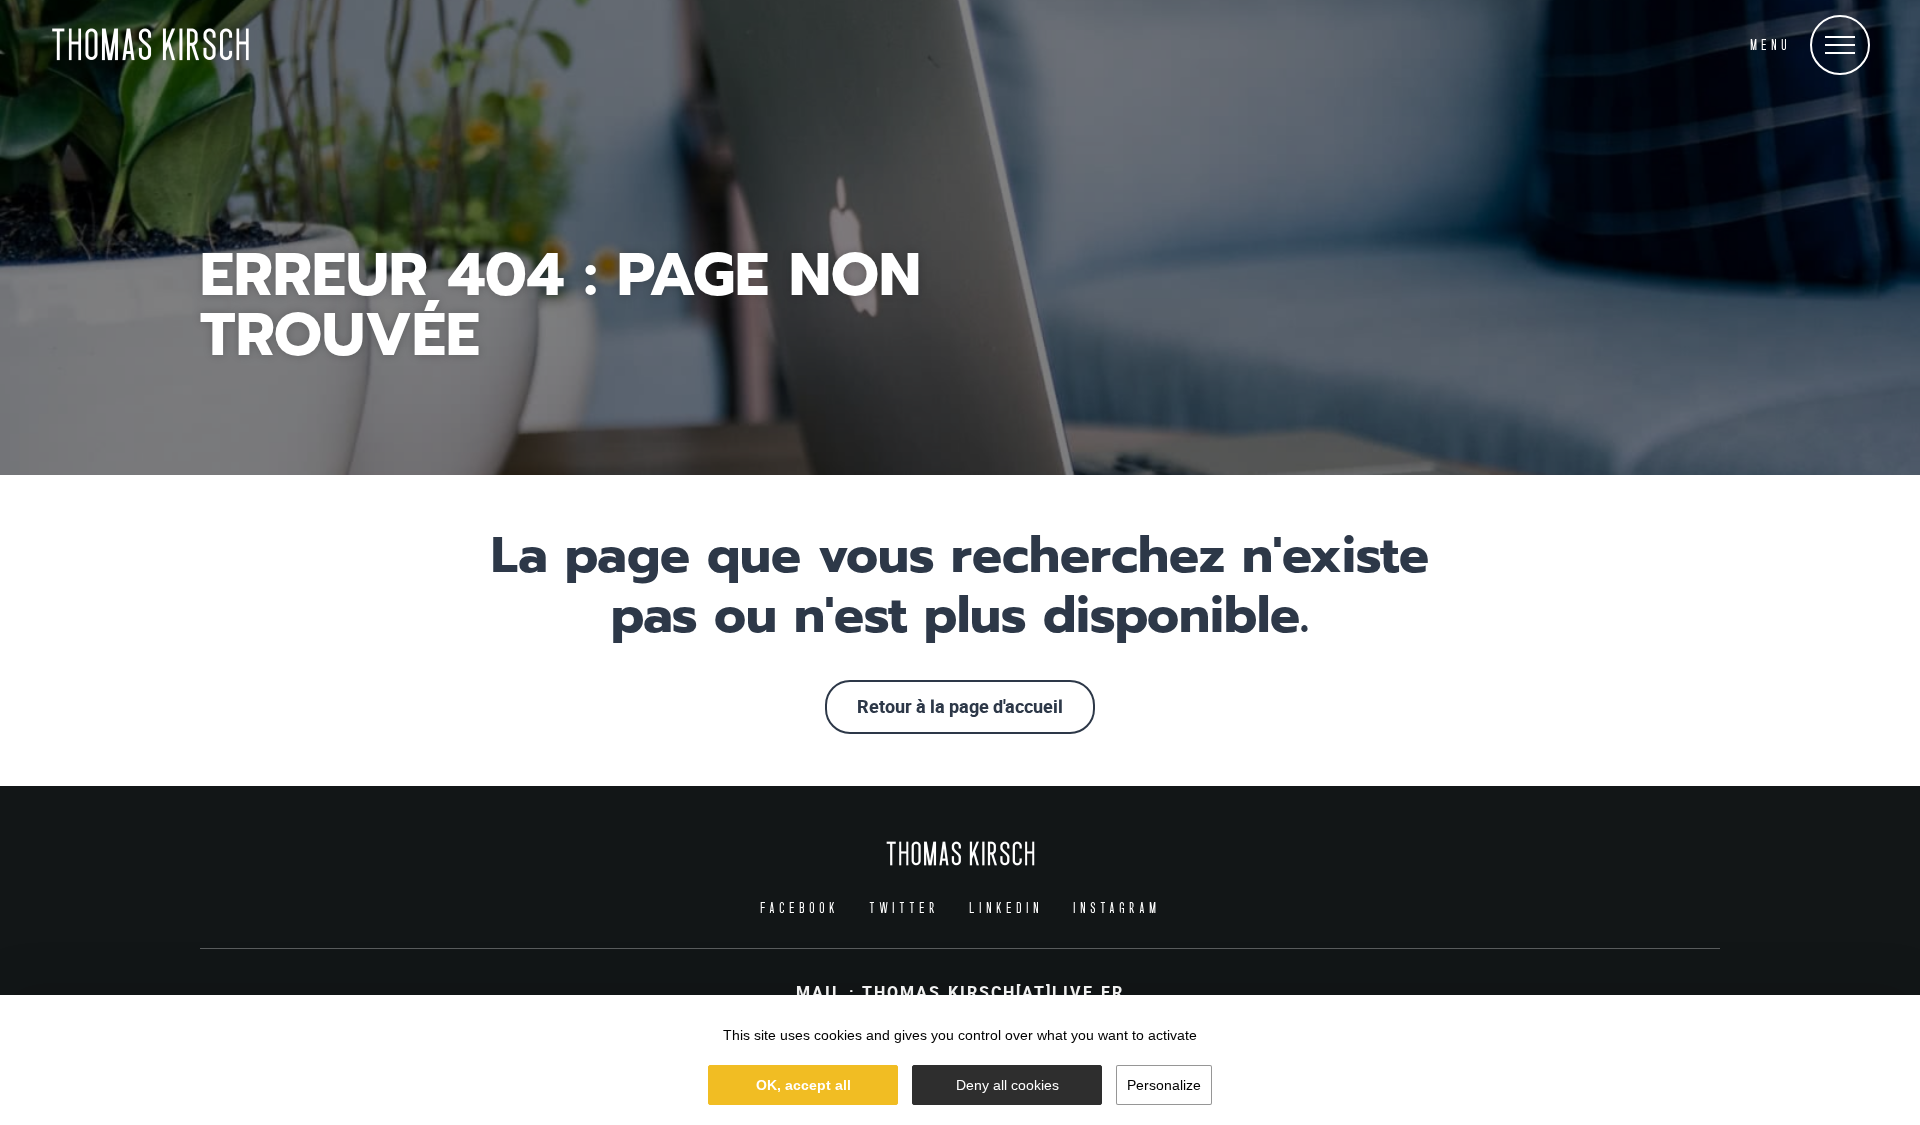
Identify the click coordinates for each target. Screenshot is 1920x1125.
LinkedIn (1006, 907)
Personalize (1164, 1085)
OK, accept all (803, 1085)
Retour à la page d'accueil (960, 707)
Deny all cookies (1007, 1085)
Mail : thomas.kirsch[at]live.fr (960, 993)
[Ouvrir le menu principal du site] (1840, 45)
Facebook (799, 907)
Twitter (904, 907)
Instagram (1116, 907)
